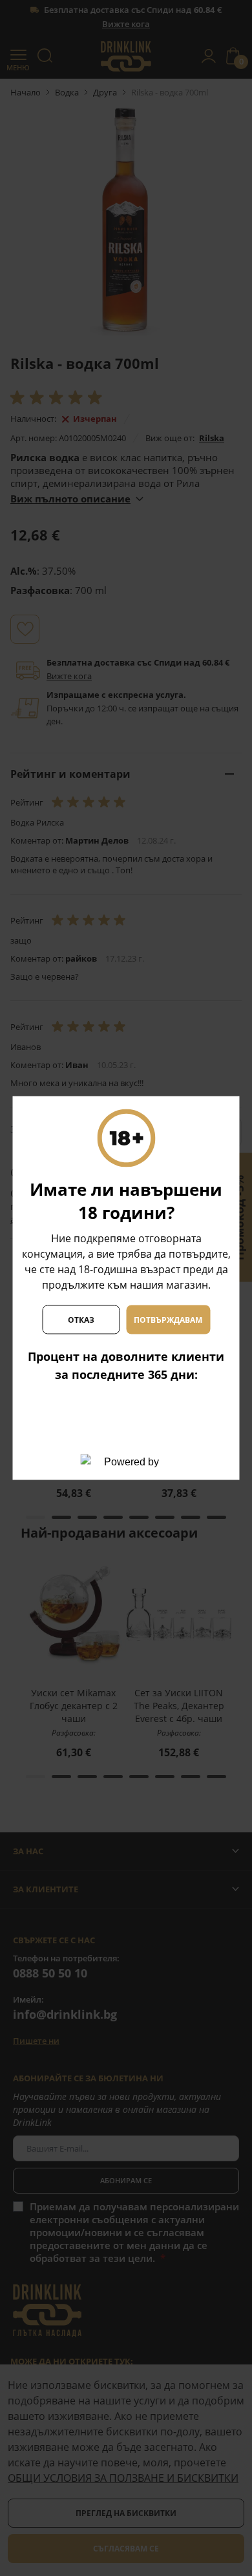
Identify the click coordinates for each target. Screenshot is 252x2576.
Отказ (81, 1319)
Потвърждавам (168, 1319)
